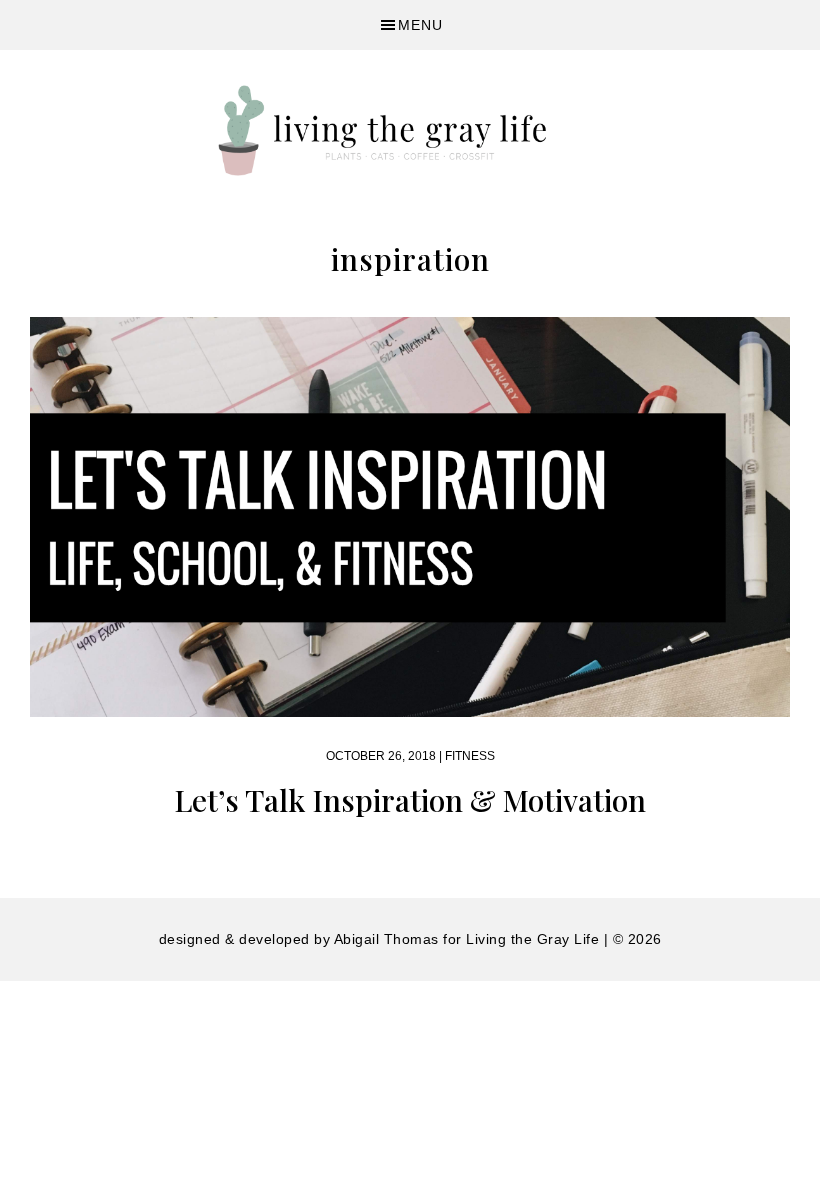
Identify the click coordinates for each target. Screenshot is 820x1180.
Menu (420, 25)
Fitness (470, 756)
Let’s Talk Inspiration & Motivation (410, 800)
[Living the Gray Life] (410, 130)
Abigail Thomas (386, 939)
